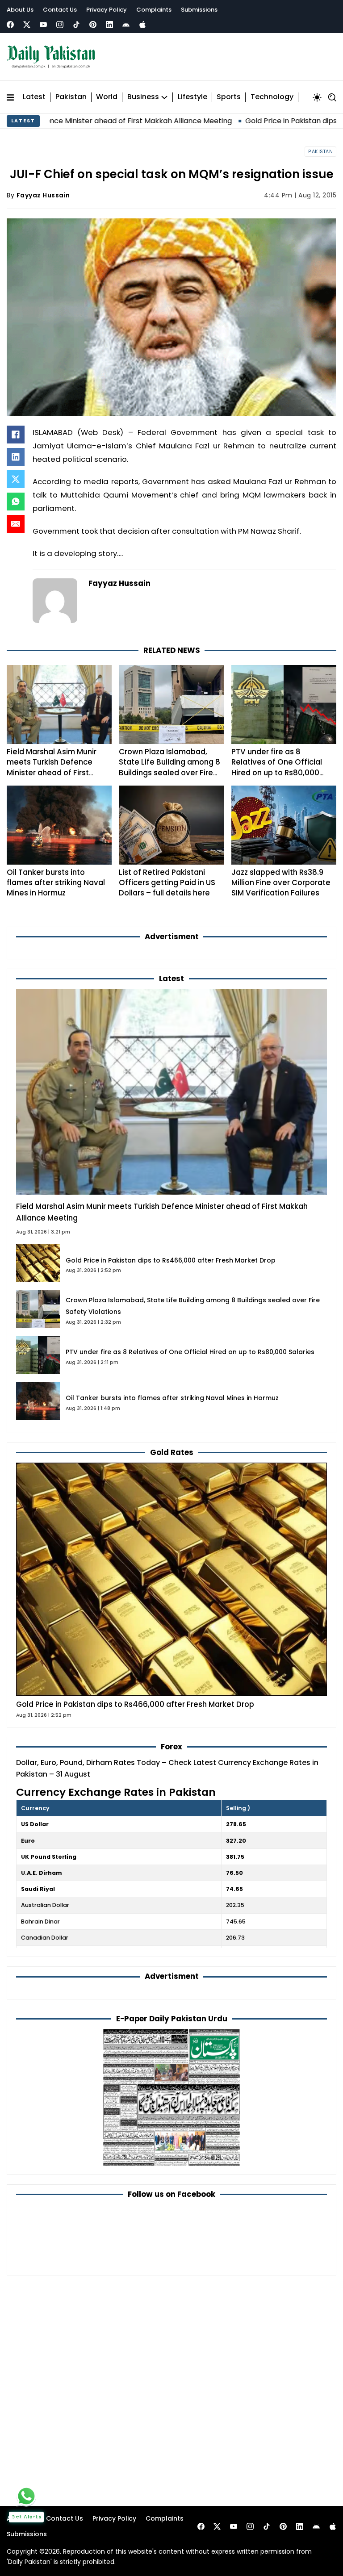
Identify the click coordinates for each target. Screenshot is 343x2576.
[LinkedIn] (16, 457)
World (107, 97)
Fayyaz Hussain (43, 195)
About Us (20, 10)
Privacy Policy (107, 10)
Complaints (154, 10)
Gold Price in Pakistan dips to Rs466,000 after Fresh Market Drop (171, 1260)
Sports (229, 97)
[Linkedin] (109, 25)
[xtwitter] (27, 25)
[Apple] (142, 25)
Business (143, 97)
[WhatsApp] (16, 502)
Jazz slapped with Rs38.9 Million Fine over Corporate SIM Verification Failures (281, 883)
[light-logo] (53, 57)
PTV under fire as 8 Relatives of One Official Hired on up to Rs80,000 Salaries (277, 767)
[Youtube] (43, 25)
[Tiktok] (76, 25)
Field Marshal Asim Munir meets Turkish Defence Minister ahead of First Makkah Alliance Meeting (53, 767)
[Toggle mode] (317, 97)
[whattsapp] (26, 2496)
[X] (16, 479)
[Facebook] (10, 25)
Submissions (199, 10)
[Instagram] (60, 25)
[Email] (16, 524)
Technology (272, 97)
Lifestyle (192, 97)
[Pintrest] (93, 25)
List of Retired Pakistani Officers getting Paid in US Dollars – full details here (167, 883)
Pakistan (71, 97)
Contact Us (60, 10)
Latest (34, 97)
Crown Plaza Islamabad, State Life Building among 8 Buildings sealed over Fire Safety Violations (169, 767)
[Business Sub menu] (164, 97)
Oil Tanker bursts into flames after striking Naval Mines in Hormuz (56, 883)
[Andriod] (126, 25)
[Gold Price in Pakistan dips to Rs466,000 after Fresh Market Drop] (171, 1579)
